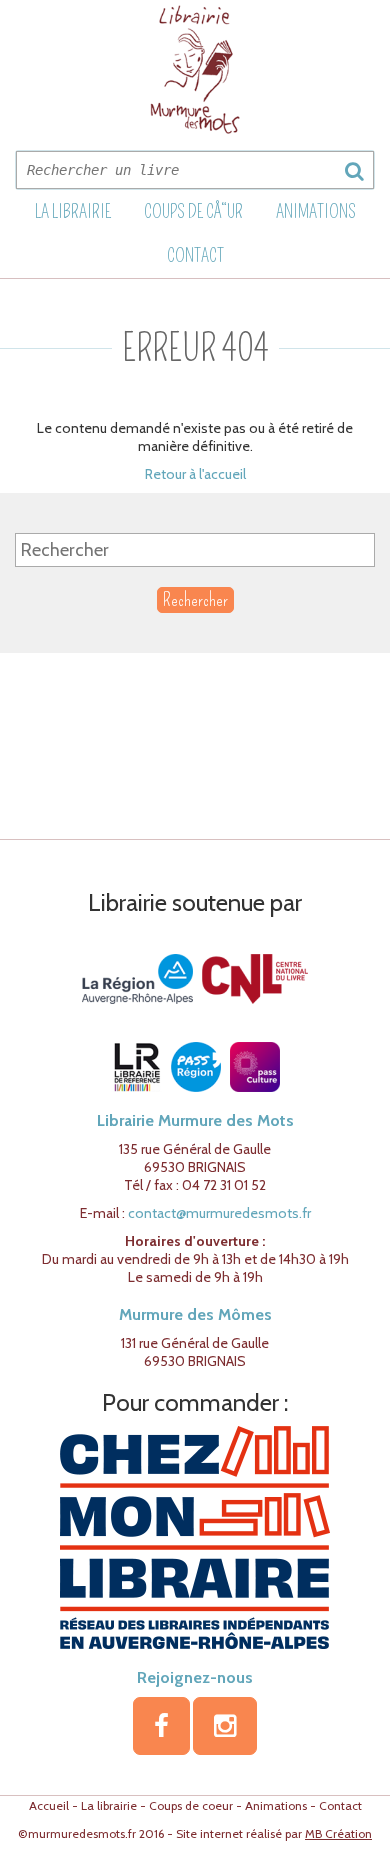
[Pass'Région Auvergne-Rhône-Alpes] (196, 1066)
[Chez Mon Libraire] (195, 1536)
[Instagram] (225, 1726)
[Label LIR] (136, 1066)
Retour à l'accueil (195, 474)
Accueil (49, 1805)
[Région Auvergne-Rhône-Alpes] (137, 978)
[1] (354, 171)
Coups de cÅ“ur (193, 212)
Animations (316, 212)
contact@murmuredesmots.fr (219, 1213)
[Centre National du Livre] (255, 978)
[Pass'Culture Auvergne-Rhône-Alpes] (255, 1066)
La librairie (73, 212)
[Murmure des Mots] (195, 69)
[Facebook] (161, 1726)
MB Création (338, 1833)
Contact (195, 256)
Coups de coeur (191, 1805)
